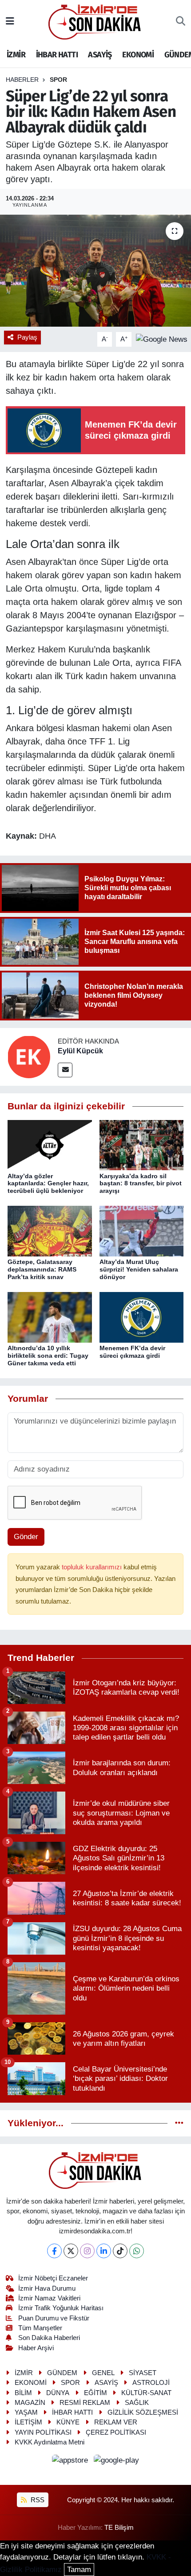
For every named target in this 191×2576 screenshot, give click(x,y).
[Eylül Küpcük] (29, 1057)
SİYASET (143, 2373)
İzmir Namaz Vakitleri (49, 2298)
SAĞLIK (137, 2403)
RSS (37, 2500)
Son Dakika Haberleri (49, 2338)
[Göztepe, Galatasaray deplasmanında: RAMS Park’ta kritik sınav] (50, 1231)
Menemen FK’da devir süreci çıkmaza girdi (132, 1352)
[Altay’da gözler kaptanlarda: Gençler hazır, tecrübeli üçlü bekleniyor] (50, 1145)
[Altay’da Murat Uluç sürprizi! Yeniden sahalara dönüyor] (142, 1231)
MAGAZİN (30, 2403)
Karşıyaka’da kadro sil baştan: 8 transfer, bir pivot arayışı (141, 1184)
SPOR (58, 80)
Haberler (22, 80)
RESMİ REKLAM (85, 2403)
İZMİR (16, 55)
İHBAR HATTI (57, 55)
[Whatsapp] (137, 2251)
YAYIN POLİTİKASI (43, 2432)
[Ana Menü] (10, 22)
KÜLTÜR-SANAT (146, 2393)
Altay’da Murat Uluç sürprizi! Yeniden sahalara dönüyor (139, 1269)
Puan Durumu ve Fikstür (54, 2318)
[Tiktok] (120, 2251)
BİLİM (23, 2393)
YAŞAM (26, 2412)
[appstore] (71, 2462)
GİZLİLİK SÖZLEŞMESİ (143, 2412)
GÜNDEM (62, 2373)
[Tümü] (179, 2123)
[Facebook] (54, 2251)
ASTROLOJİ (151, 2383)
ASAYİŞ (100, 55)
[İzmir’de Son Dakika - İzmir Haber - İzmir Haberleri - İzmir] (95, 21)
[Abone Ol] (162, 339)
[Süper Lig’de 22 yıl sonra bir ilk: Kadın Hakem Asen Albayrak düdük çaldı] (95, 271)
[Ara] (181, 22)
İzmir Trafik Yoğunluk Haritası (61, 2308)
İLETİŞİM (28, 2422)
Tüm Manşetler (40, 2328)
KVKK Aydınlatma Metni (50, 2442)
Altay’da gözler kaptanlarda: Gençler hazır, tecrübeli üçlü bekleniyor (48, 1184)
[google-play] (117, 2462)
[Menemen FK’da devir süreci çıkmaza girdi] (142, 1317)
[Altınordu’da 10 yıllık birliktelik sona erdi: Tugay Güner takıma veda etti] (50, 1317)
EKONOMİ (138, 55)
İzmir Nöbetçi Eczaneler (53, 2278)
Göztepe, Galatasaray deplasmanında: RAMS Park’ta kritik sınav (42, 1269)
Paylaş (27, 337)
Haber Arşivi (36, 2348)
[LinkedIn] (104, 2251)
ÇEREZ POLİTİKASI (116, 2432)
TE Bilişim (119, 2528)
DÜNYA (58, 2393)
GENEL (103, 2373)
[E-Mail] (65, 1070)
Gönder (26, 1537)
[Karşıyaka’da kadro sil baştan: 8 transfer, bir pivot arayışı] (142, 1145)
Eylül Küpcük (80, 1051)
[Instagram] (87, 2251)
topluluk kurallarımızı (93, 1567)
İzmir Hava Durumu (47, 2288)
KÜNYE (68, 2422)
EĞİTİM (95, 2393)
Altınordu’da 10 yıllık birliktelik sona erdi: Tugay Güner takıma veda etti (48, 1356)
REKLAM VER (116, 2422)
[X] (71, 2251)
